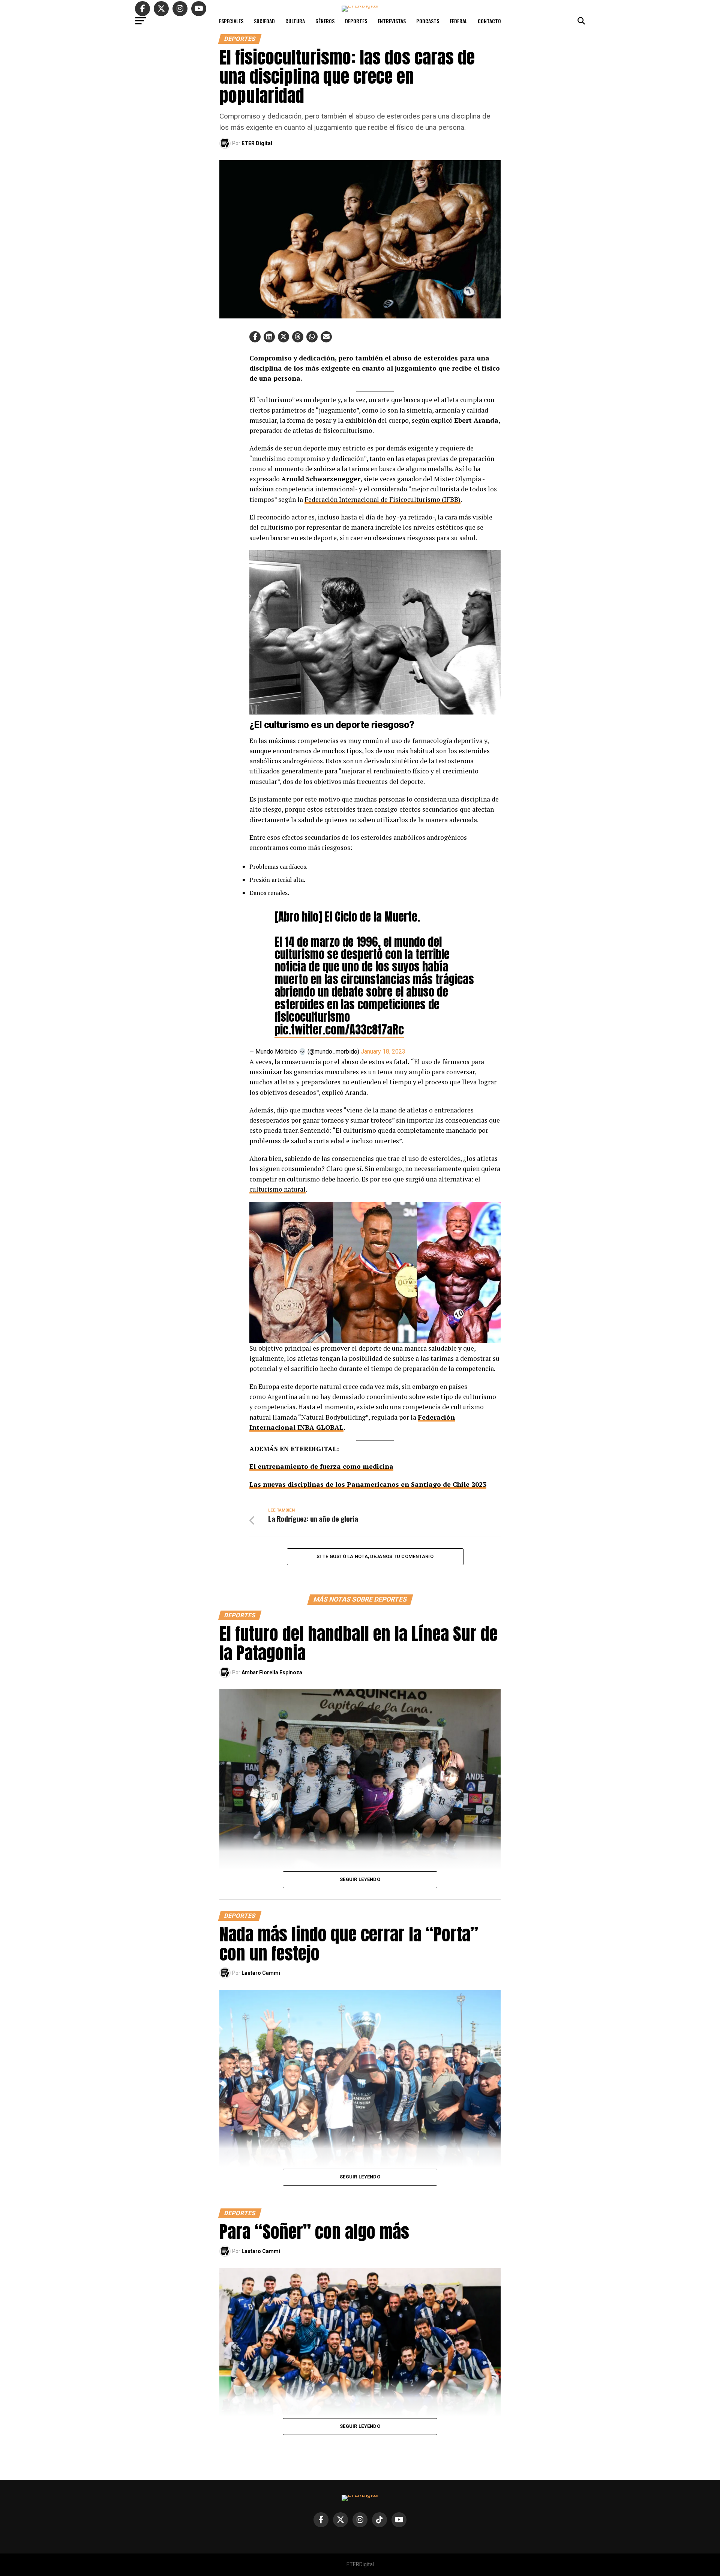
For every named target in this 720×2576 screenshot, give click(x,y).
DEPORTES (356, 21)
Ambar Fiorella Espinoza (272, 1672)
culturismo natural (277, 1189)
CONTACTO (489, 21)
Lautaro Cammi (261, 1973)
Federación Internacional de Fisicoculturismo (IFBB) (382, 499)
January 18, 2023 (383, 1052)
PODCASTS (428, 21)
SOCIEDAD (264, 21)
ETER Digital (257, 143)
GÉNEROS (325, 21)
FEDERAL (458, 21)
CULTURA (295, 21)
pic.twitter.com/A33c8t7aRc (339, 1030)
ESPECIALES (231, 21)
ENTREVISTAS (392, 21)
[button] (255, 337)
